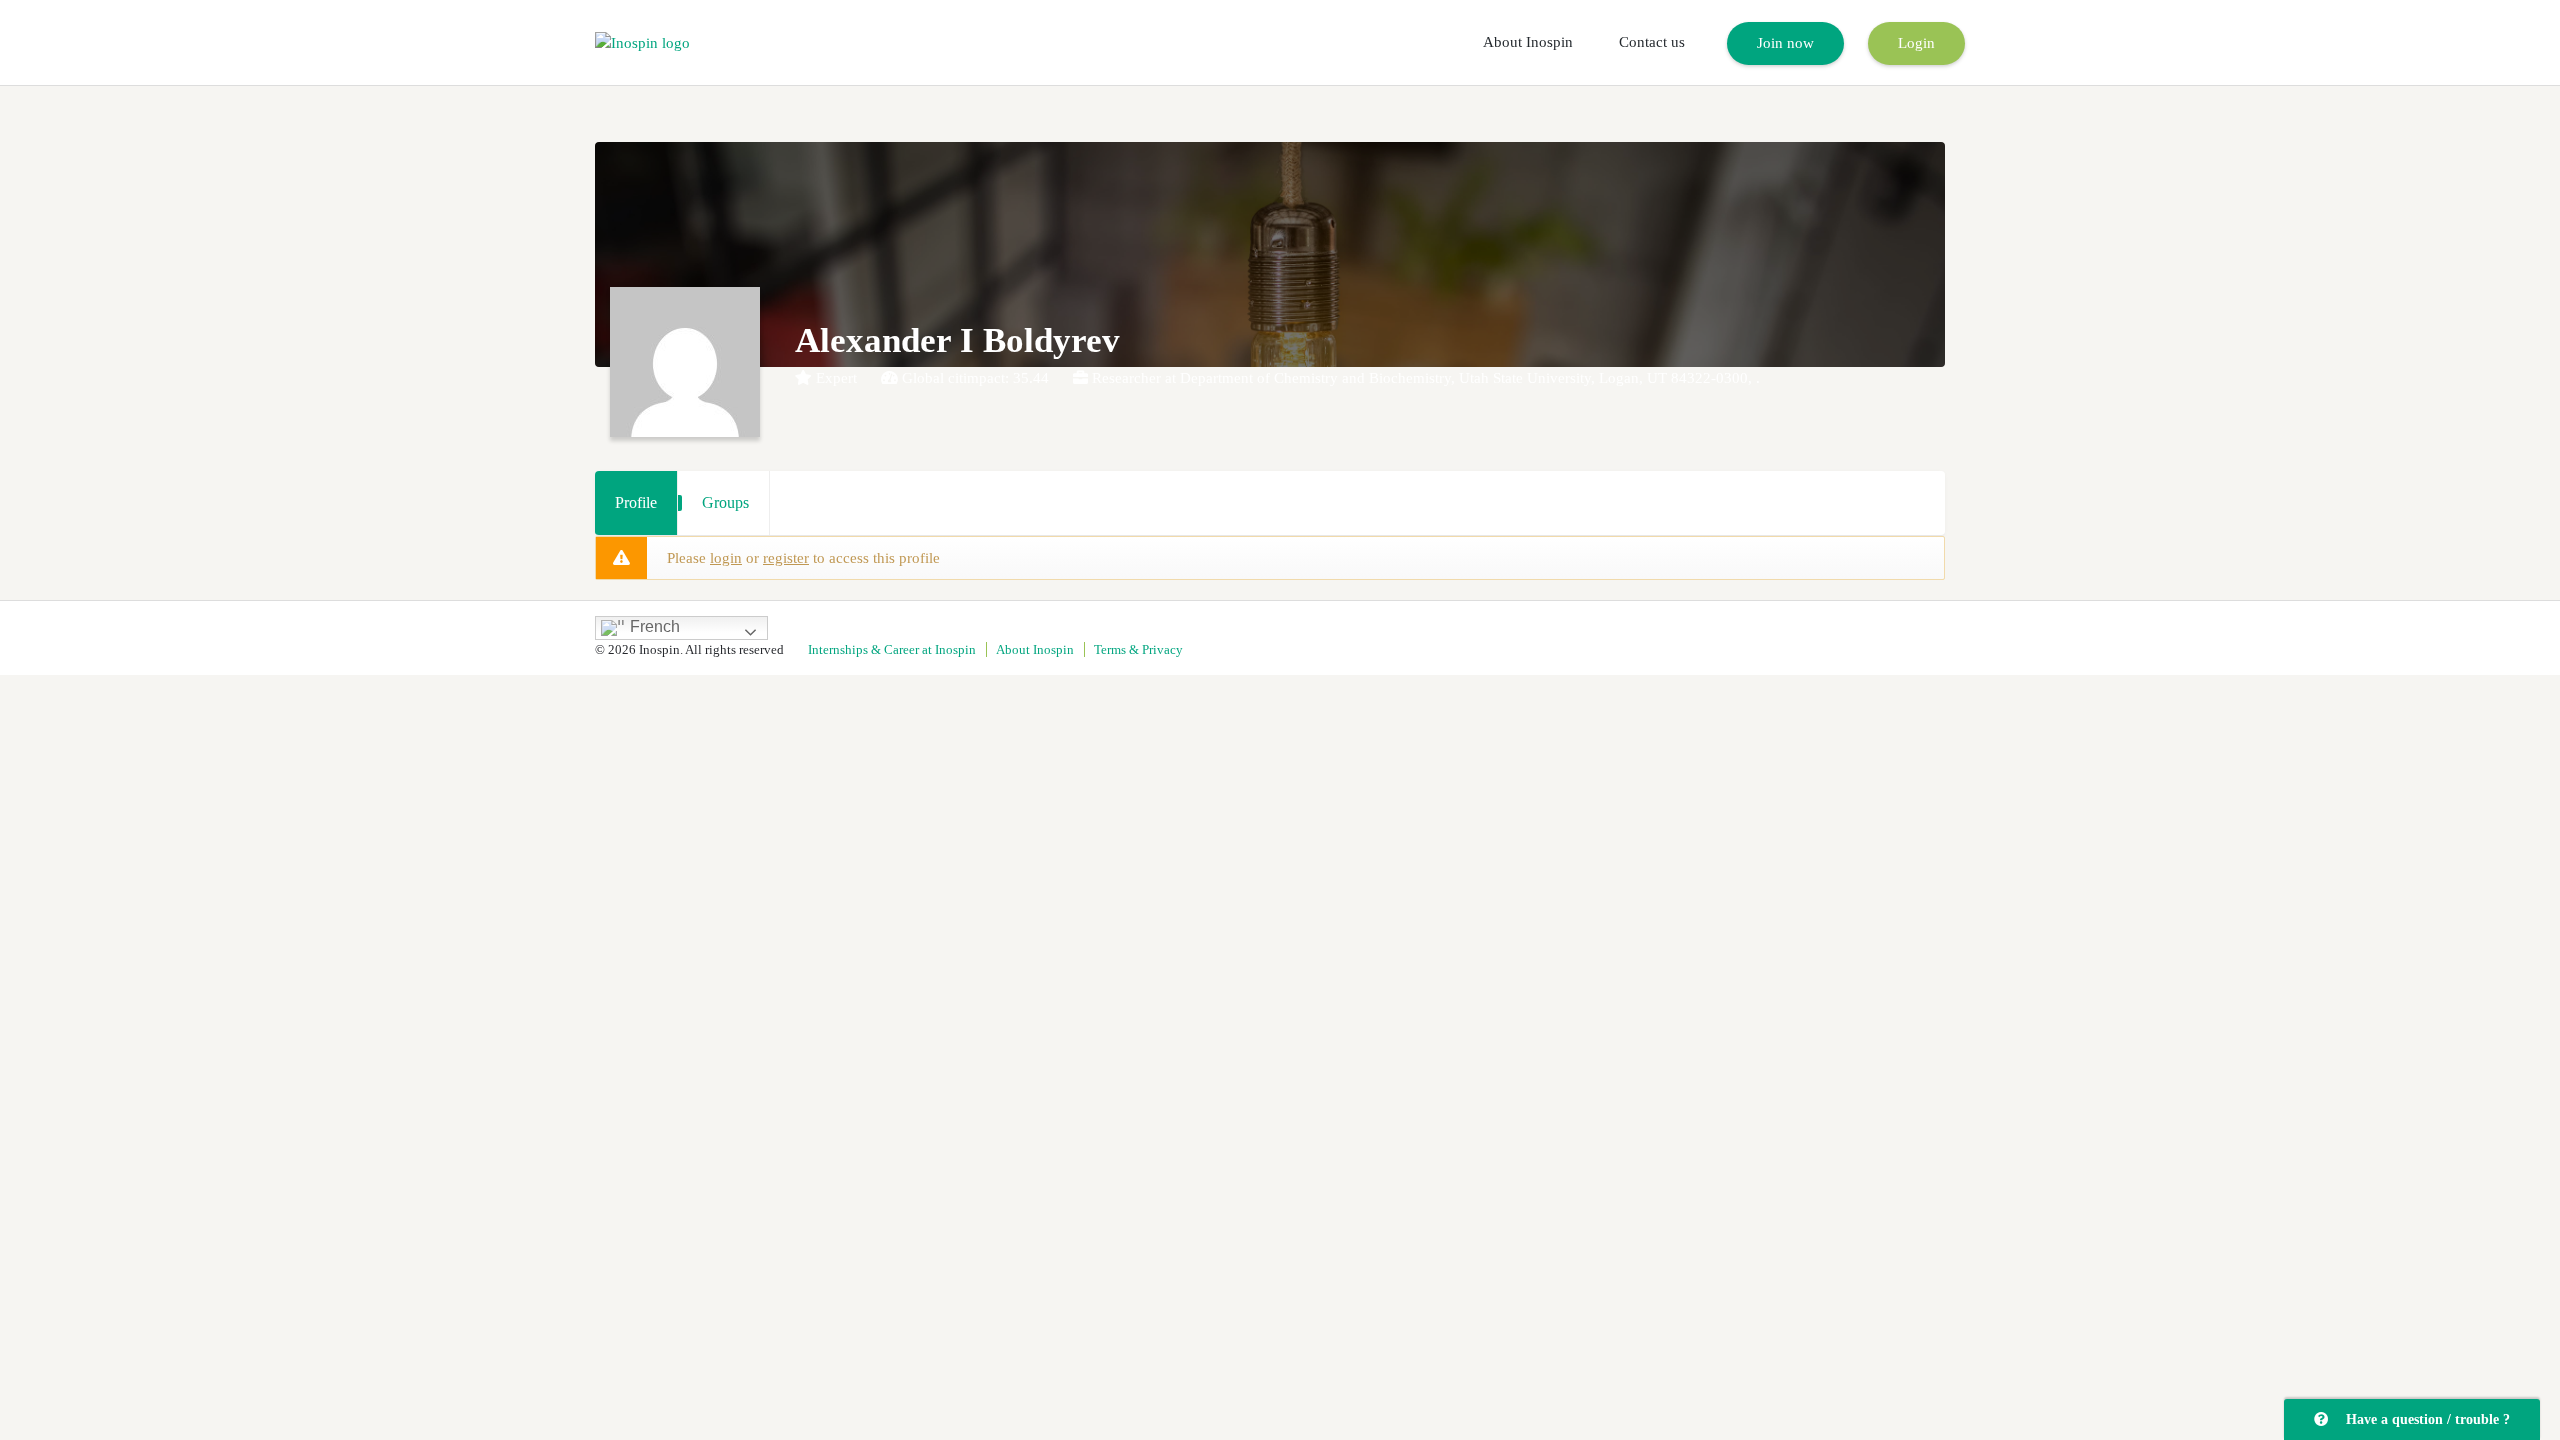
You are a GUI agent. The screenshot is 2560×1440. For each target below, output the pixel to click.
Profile (636, 502)
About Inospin (1528, 42)
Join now (1785, 43)
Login (1916, 43)
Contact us (1652, 42)
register (786, 558)
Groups (725, 502)
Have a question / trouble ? (2424, 1419)
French (653, 627)
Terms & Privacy (1138, 649)
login (726, 558)
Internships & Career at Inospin (892, 649)
